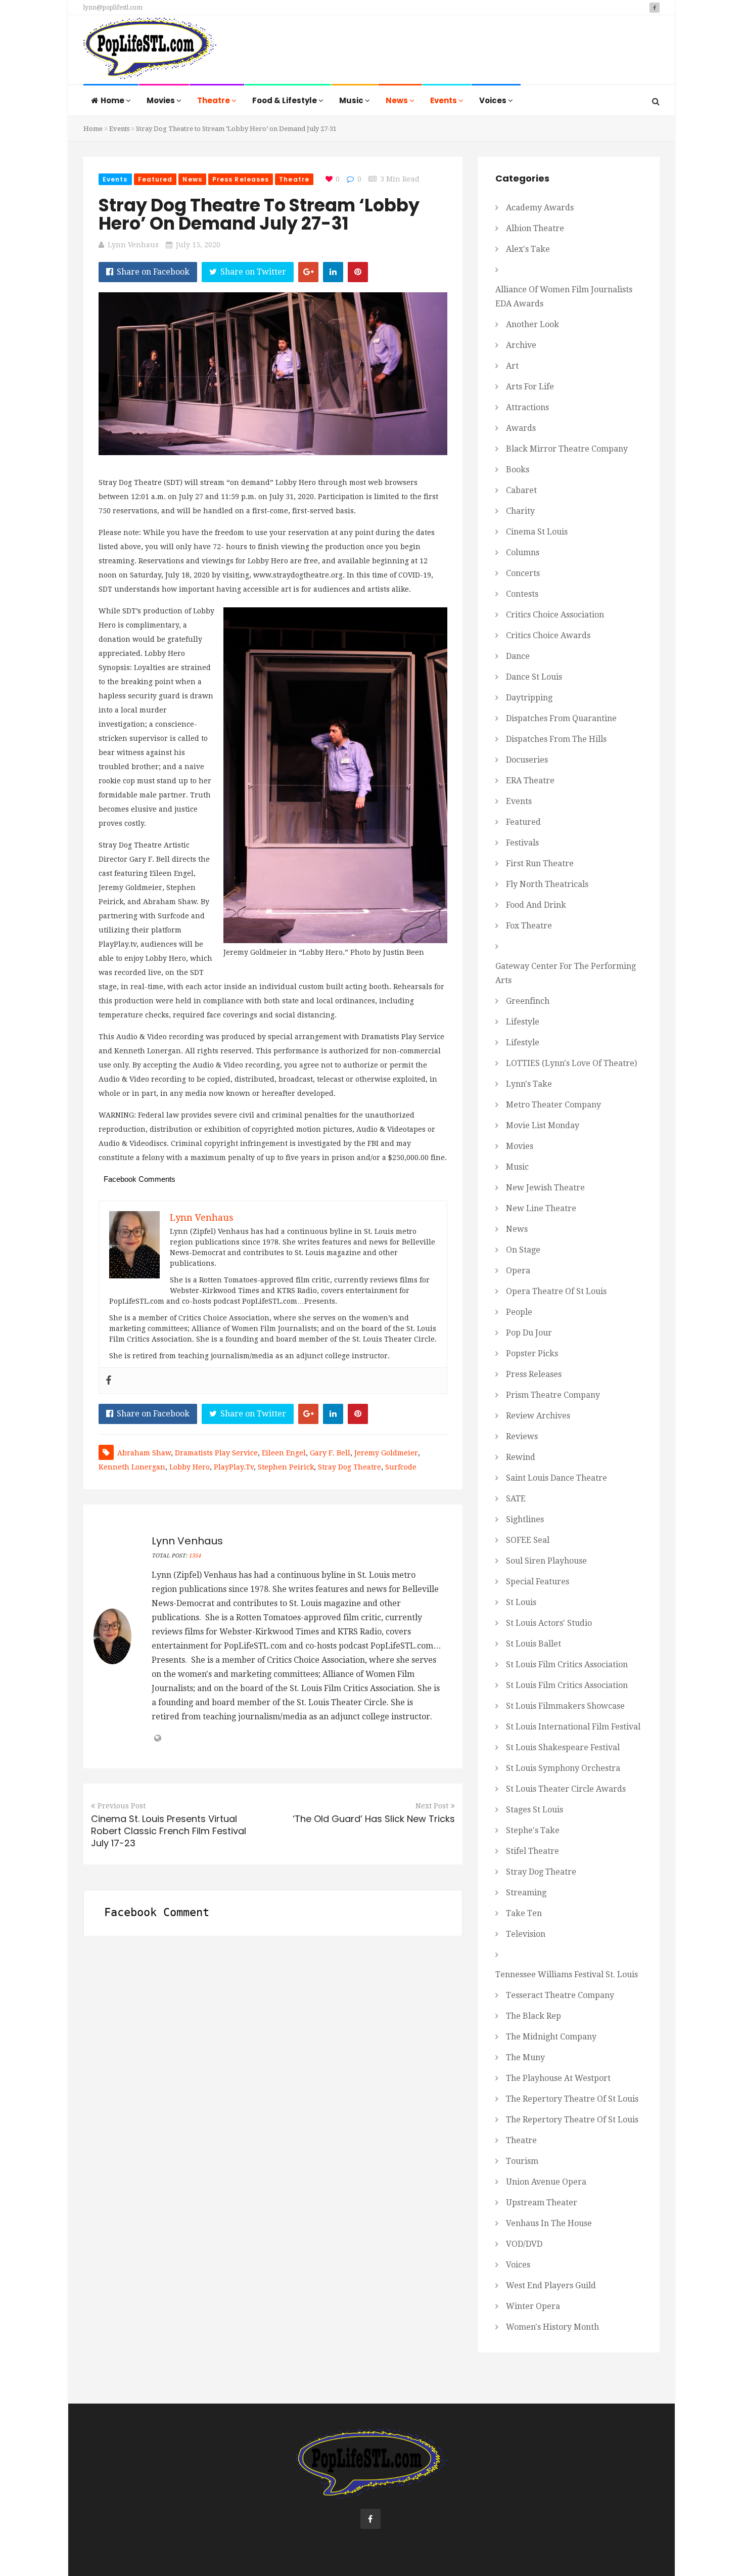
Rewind (521, 1457)
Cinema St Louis (537, 532)
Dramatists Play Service (216, 1453)
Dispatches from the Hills (556, 739)
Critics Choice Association (555, 615)
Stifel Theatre (532, 1851)
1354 (195, 1556)
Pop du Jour (529, 1333)
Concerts (523, 573)
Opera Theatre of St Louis (556, 1291)
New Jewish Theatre (545, 1188)
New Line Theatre (541, 1208)
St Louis (521, 1602)
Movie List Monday (543, 1125)
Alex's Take (528, 249)
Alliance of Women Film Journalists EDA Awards (564, 297)
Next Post (432, 1806)
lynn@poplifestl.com (113, 8)
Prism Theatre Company (553, 1395)
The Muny (525, 2057)
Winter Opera (533, 2306)
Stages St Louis (535, 1810)
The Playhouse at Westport (558, 2078)
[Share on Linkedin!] (333, 272)
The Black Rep (533, 2016)
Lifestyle (523, 1022)
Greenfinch (528, 1001)
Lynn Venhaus (133, 245)
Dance (518, 656)
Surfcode (401, 1467)
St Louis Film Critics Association (567, 1664)
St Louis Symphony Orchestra (563, 1768)
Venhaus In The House (549, 2223)
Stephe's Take (533, 1830)
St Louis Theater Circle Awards (566, 1789)
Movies (161, 100)
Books (518, 470)
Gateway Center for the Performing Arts (566, 973)
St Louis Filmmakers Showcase (565, 1706)
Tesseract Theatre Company (560, 1995)
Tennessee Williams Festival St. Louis (567, 1974)
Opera (518, 1271)
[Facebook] (109, 1381)
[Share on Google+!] (308, 272)
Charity (520, 511)
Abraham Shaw (144, 1453)
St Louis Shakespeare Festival (563, 1747)
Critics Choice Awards (548, 635)
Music (352, 100)
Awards (521, 428)
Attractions (527, 407)
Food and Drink (536, 905)
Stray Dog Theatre (350, 1467)
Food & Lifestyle (285, 100)
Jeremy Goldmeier (386, 1453)
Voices (494, 100)
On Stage (523, 1250)
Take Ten (524, 1913)
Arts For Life (530, 387)
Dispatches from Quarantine (561, 718)
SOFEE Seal (528, 1540)
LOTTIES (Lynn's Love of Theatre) (571, 1063)
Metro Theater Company (553, 1105)
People (519, 1312)
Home (113, 100)
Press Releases (241, 179)
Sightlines (525, 1519)
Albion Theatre (535, 228)
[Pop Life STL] (150, 51)
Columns (523, 552)
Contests (522, 594)
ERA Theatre (530, 781)
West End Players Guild (551, 2285)
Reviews (522, 1436)
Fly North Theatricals (547, 884)
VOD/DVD (524, 2244)
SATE (516, 1499)
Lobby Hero (190, 1467)
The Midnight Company (551, 2037)
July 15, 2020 (198, 245)
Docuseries (527, 760)
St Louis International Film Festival (573, 1727)
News (398, 100)
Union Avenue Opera (546, 2182)
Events (444, 100)
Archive (521, 345)
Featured (155, 179)
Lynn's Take (529, 1084)
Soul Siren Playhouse (546, 1561)
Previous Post (122, 1806)
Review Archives (538, 1416)
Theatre (214, 100)
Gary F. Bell (330, 1453)
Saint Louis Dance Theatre (556, 1478)
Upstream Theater (542, 2203)
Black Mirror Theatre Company (567, 449)
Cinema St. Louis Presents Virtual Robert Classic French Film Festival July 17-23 (169, 1831)
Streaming (526, 1893)
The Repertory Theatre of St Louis (572, 2099)
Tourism (522, 2161)
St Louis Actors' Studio (549, 1623)
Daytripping (529, 698)
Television (526, 1934)
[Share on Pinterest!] (358, 272)
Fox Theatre (529, 926)
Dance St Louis (534, 677)
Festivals (522, 843)
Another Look (532, 324)
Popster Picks (532, 1353)
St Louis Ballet (533, 1644)
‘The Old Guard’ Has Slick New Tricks (374, 1819)
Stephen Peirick (286, 1467)
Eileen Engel (284, 1453)
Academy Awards (540, 208)
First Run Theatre (540, 863)
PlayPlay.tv (234, 1467)
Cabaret (521, 490)
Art (512, 366)
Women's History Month (552, 2327)
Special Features (538, 1582)
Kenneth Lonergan (132, 1467)
